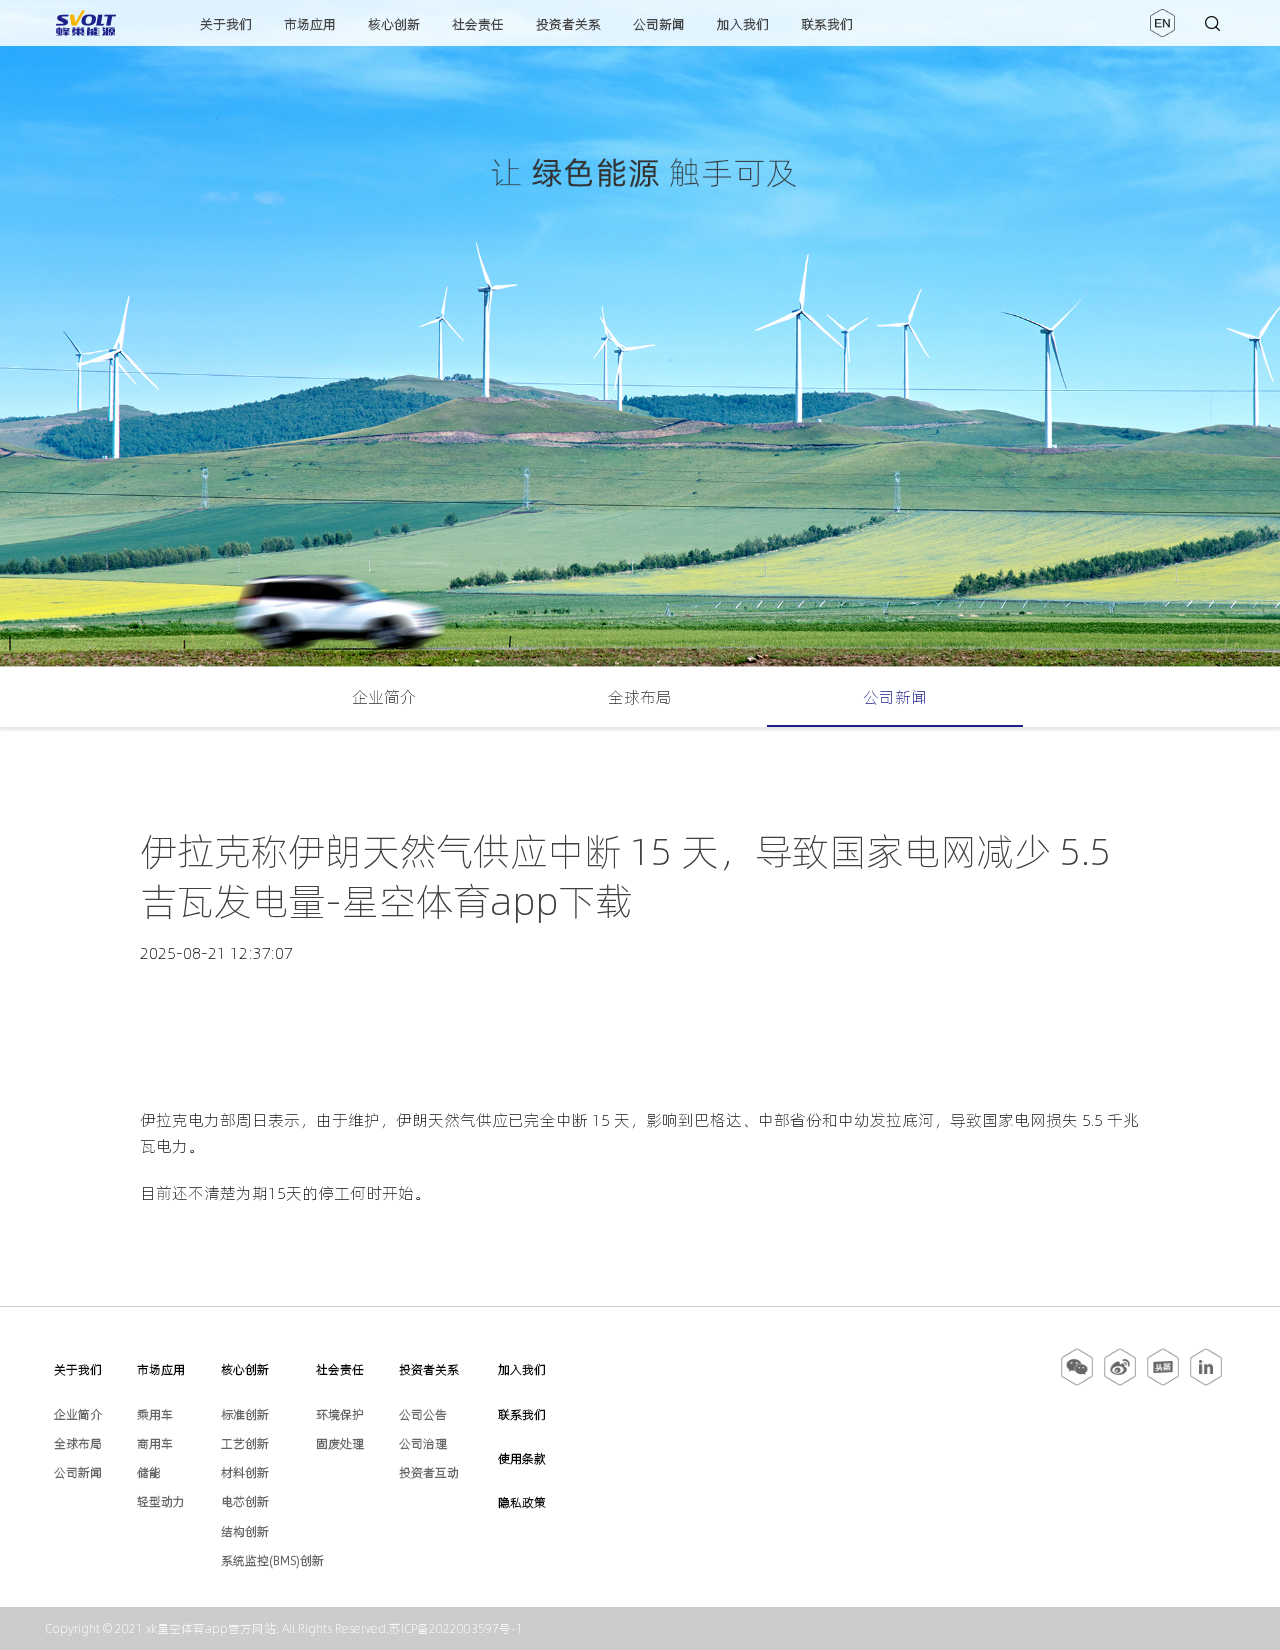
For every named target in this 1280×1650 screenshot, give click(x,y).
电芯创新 (245, 1501)
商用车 (155, 1443)
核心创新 (394, 24)
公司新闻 (659, 24)
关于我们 (226, 24)
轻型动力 (161, 1501)
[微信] (1078, 1382)
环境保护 (340, 1414)
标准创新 (245, 1414)
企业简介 (384, 697)
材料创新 (245, 1472)
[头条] (1163, 1382)
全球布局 (640, 697)
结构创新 (245, 1531)
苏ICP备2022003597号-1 (456, 1628)
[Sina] (1120, 1382)
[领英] (1206, 1382)
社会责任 (478, 24)
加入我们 (743, 24)
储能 (149, 1472)
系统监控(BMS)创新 (272, 1560)
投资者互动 (429, 1472)
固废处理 (340, 1443)
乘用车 (155, 1414)
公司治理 (423, 1443)
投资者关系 (568, 24)
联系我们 (827, 24)
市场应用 (310, 24)
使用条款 (522, 1458)
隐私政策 (522, 1502)
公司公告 (423, 1414)
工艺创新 (245, 1443)
